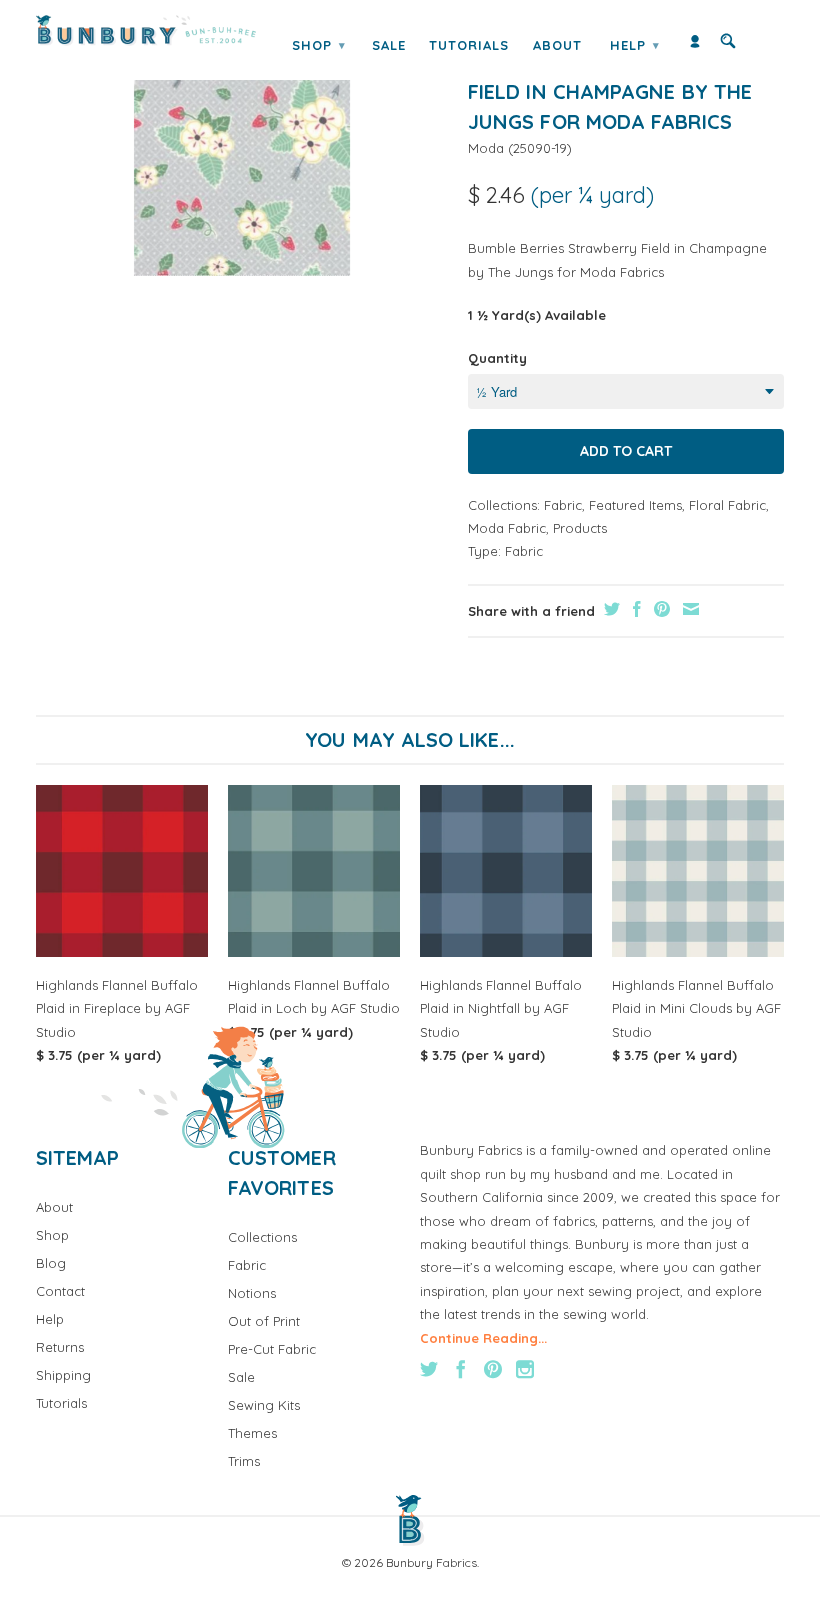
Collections (262, 1237)
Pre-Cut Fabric (272, 1349)
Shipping (63, 1375)
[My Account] (695, 45)
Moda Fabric (507, 528)
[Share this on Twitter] (609, 609)
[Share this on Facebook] (634, 609)
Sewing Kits (264, 1405)
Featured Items (635, 505)
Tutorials (469, 45)
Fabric (563, 505)
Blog (51, 1263)
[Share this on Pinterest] (659, 609)
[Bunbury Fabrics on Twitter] (429, 1369)
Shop (319, 45)
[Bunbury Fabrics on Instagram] (525, 1369)
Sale (389, 45)
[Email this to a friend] (688, 609)
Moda (486, 148)
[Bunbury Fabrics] (146, 30)
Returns (60, 1347)
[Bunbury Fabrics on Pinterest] (493, 1369)
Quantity (497, 358)
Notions (252, 1293)
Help (635, 45)
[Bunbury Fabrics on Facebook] (461, 1369)
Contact (60, 1291)
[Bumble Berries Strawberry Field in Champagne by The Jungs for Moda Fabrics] (242, 159)
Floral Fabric (727, 505)
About (557, 45)
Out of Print (264, 1321)
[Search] (728, 45)
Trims (244, 1461)
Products (580, 528)
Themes (252, 1433)
